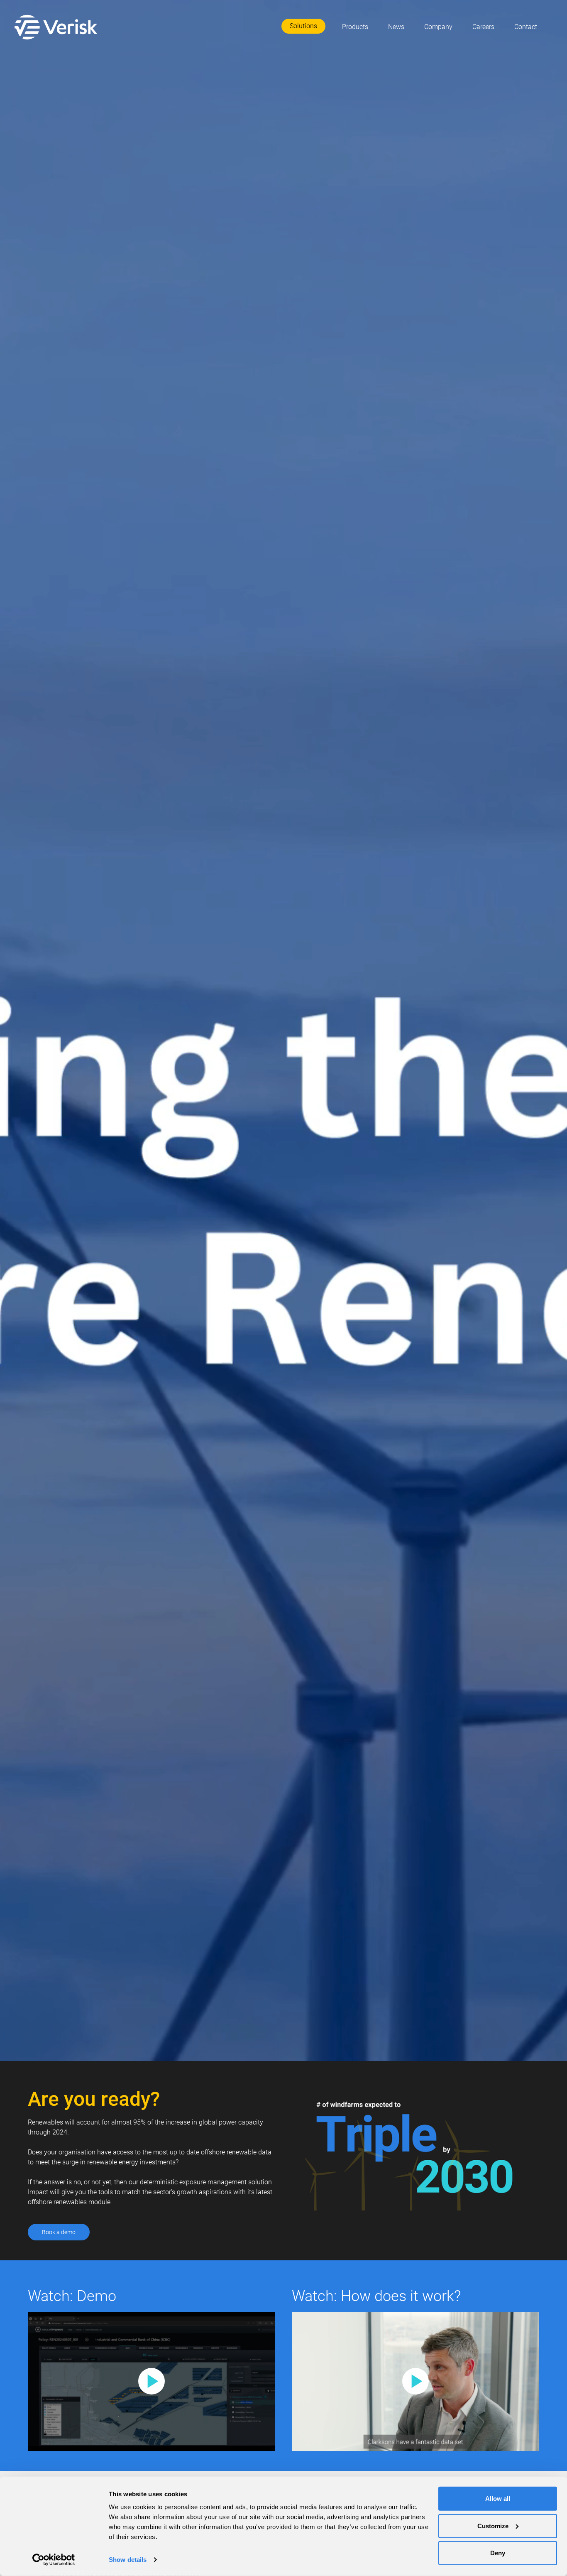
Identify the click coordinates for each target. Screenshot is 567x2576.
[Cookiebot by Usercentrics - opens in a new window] (54, 2560)
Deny (498, 2553)
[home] (58, 27)
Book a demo (59, 2232)
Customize (493, 2526)
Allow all (498, 2499)
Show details (128, 2560)
